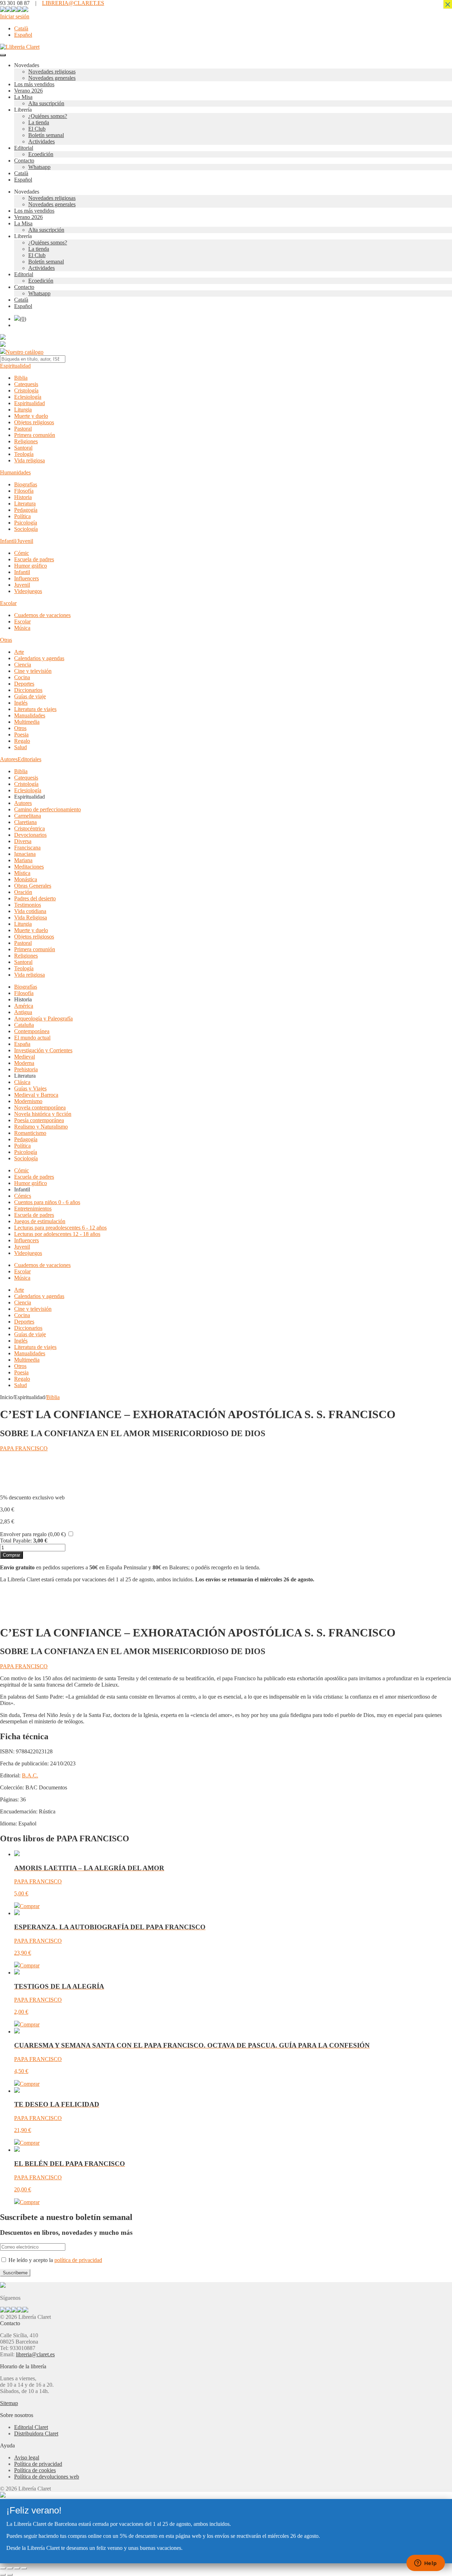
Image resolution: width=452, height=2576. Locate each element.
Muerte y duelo (31, 416)
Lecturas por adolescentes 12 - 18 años (57, 1234)
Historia (23, 497)
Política (22, 516)
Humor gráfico (31, 566)
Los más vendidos (34, 84)
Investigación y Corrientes (43, 1050)
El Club (37, 129)
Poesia (21, 735)
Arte (19, 652)
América (24, 1006)
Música (22, 628)
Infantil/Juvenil (17, 541)
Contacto (24, 161)
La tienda (39, 122)
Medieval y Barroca (36, 1095)
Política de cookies (35, 2470)
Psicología (26, 523)
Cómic (22, 553)
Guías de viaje (30, 696)
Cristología (26, 390)
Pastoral (23, 429)
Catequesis (26, 384)
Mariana (23, 860)
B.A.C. (30, 1775)
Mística (22, 873)
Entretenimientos (33, 1209)
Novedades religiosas (52, 72)
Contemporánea (32, 1031)
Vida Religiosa (31, 917)
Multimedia (27, 722)
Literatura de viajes (35, 709)
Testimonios (28, 905)
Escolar (8, 603)
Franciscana (27, 848)
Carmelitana (28, 816)
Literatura (25, 504)
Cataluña (24, 1025)
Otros (20, 728)
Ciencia (23, 665)
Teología (24, 454)
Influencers (26, 578)
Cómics (23, 1196)
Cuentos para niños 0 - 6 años (47, 1202)
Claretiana (25, 822)
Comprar (11, 1555)
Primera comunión (35, 435)
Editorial (24, 148)
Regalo (22, 741)
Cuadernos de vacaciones (42, 615)
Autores (9, 759)
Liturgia (23, 410)
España (22, 1044)
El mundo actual (32, 1038)
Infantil (22, 572)
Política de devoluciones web (47, 2477)
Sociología (26, 529)
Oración (23, 892)
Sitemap (9, 2403)
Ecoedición (41, 154)
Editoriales (29, 759)
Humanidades (15, 472)
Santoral (23, 448)
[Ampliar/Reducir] (3, 2568)
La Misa (23, 97)
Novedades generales (52, 78)
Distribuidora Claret (36, 2433)
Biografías (26, 484)
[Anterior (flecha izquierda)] (3, 2575)
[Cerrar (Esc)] (24, 2568)
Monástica (26, 879)
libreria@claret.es (35, 2354)
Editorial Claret (31, 2427)
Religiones (26, 441)
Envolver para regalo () (33, 1534)
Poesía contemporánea (39, 1120)
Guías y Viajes (30, 1088)
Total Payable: (16, 1541)
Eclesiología (28, 397)
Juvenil (22, 585)
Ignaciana (25, 854)
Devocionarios (30, 835)
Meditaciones (29, 867)
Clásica (22, 1082)
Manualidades (30, 715)
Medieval (25, 1057)
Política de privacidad (38, 2464)
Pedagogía (26, 510)
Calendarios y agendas (39, 658)
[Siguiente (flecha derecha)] (10, 2575)
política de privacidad (78, 2260)
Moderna (24, 1063)
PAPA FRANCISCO (24, 1448)
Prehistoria (26, 1069)
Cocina (22, 677)
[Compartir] (17, 2568)
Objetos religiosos (34, 422)
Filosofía (24, 491)
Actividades (41, 141)
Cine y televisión (33, 671)
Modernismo (28, 1101)
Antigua (23, 1012)
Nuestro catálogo (25, 352)
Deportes (24, 684)
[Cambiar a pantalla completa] (10, 2568)
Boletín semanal (46, 135)
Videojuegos (28, 591)
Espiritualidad (15, 366)
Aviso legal (27, 2457)
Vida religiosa (29, 460)
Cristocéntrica (29, 828)
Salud (20, 747)
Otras (6, 640)
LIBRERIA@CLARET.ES (73, 3)
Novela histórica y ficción (43, 1114)
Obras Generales (33, 886)
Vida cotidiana (30, 911)
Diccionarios (28, 690)
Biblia (21, 378)
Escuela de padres (34, 559)
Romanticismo (30, 1133)
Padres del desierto (35, 898)
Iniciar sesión (15, 16)
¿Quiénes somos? (48, 116)
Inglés (21, 703)
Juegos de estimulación (40, 1221)
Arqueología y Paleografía (43, 1018)
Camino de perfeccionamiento (47, 809)
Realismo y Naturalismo (41, 1127)
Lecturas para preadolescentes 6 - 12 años (60, 1228)
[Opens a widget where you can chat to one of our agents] (426, 2564)
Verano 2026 (28, 91)
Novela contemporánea (40, 1108)
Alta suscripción (46, 103)
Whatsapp (39, 167)
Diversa (23, 841)
